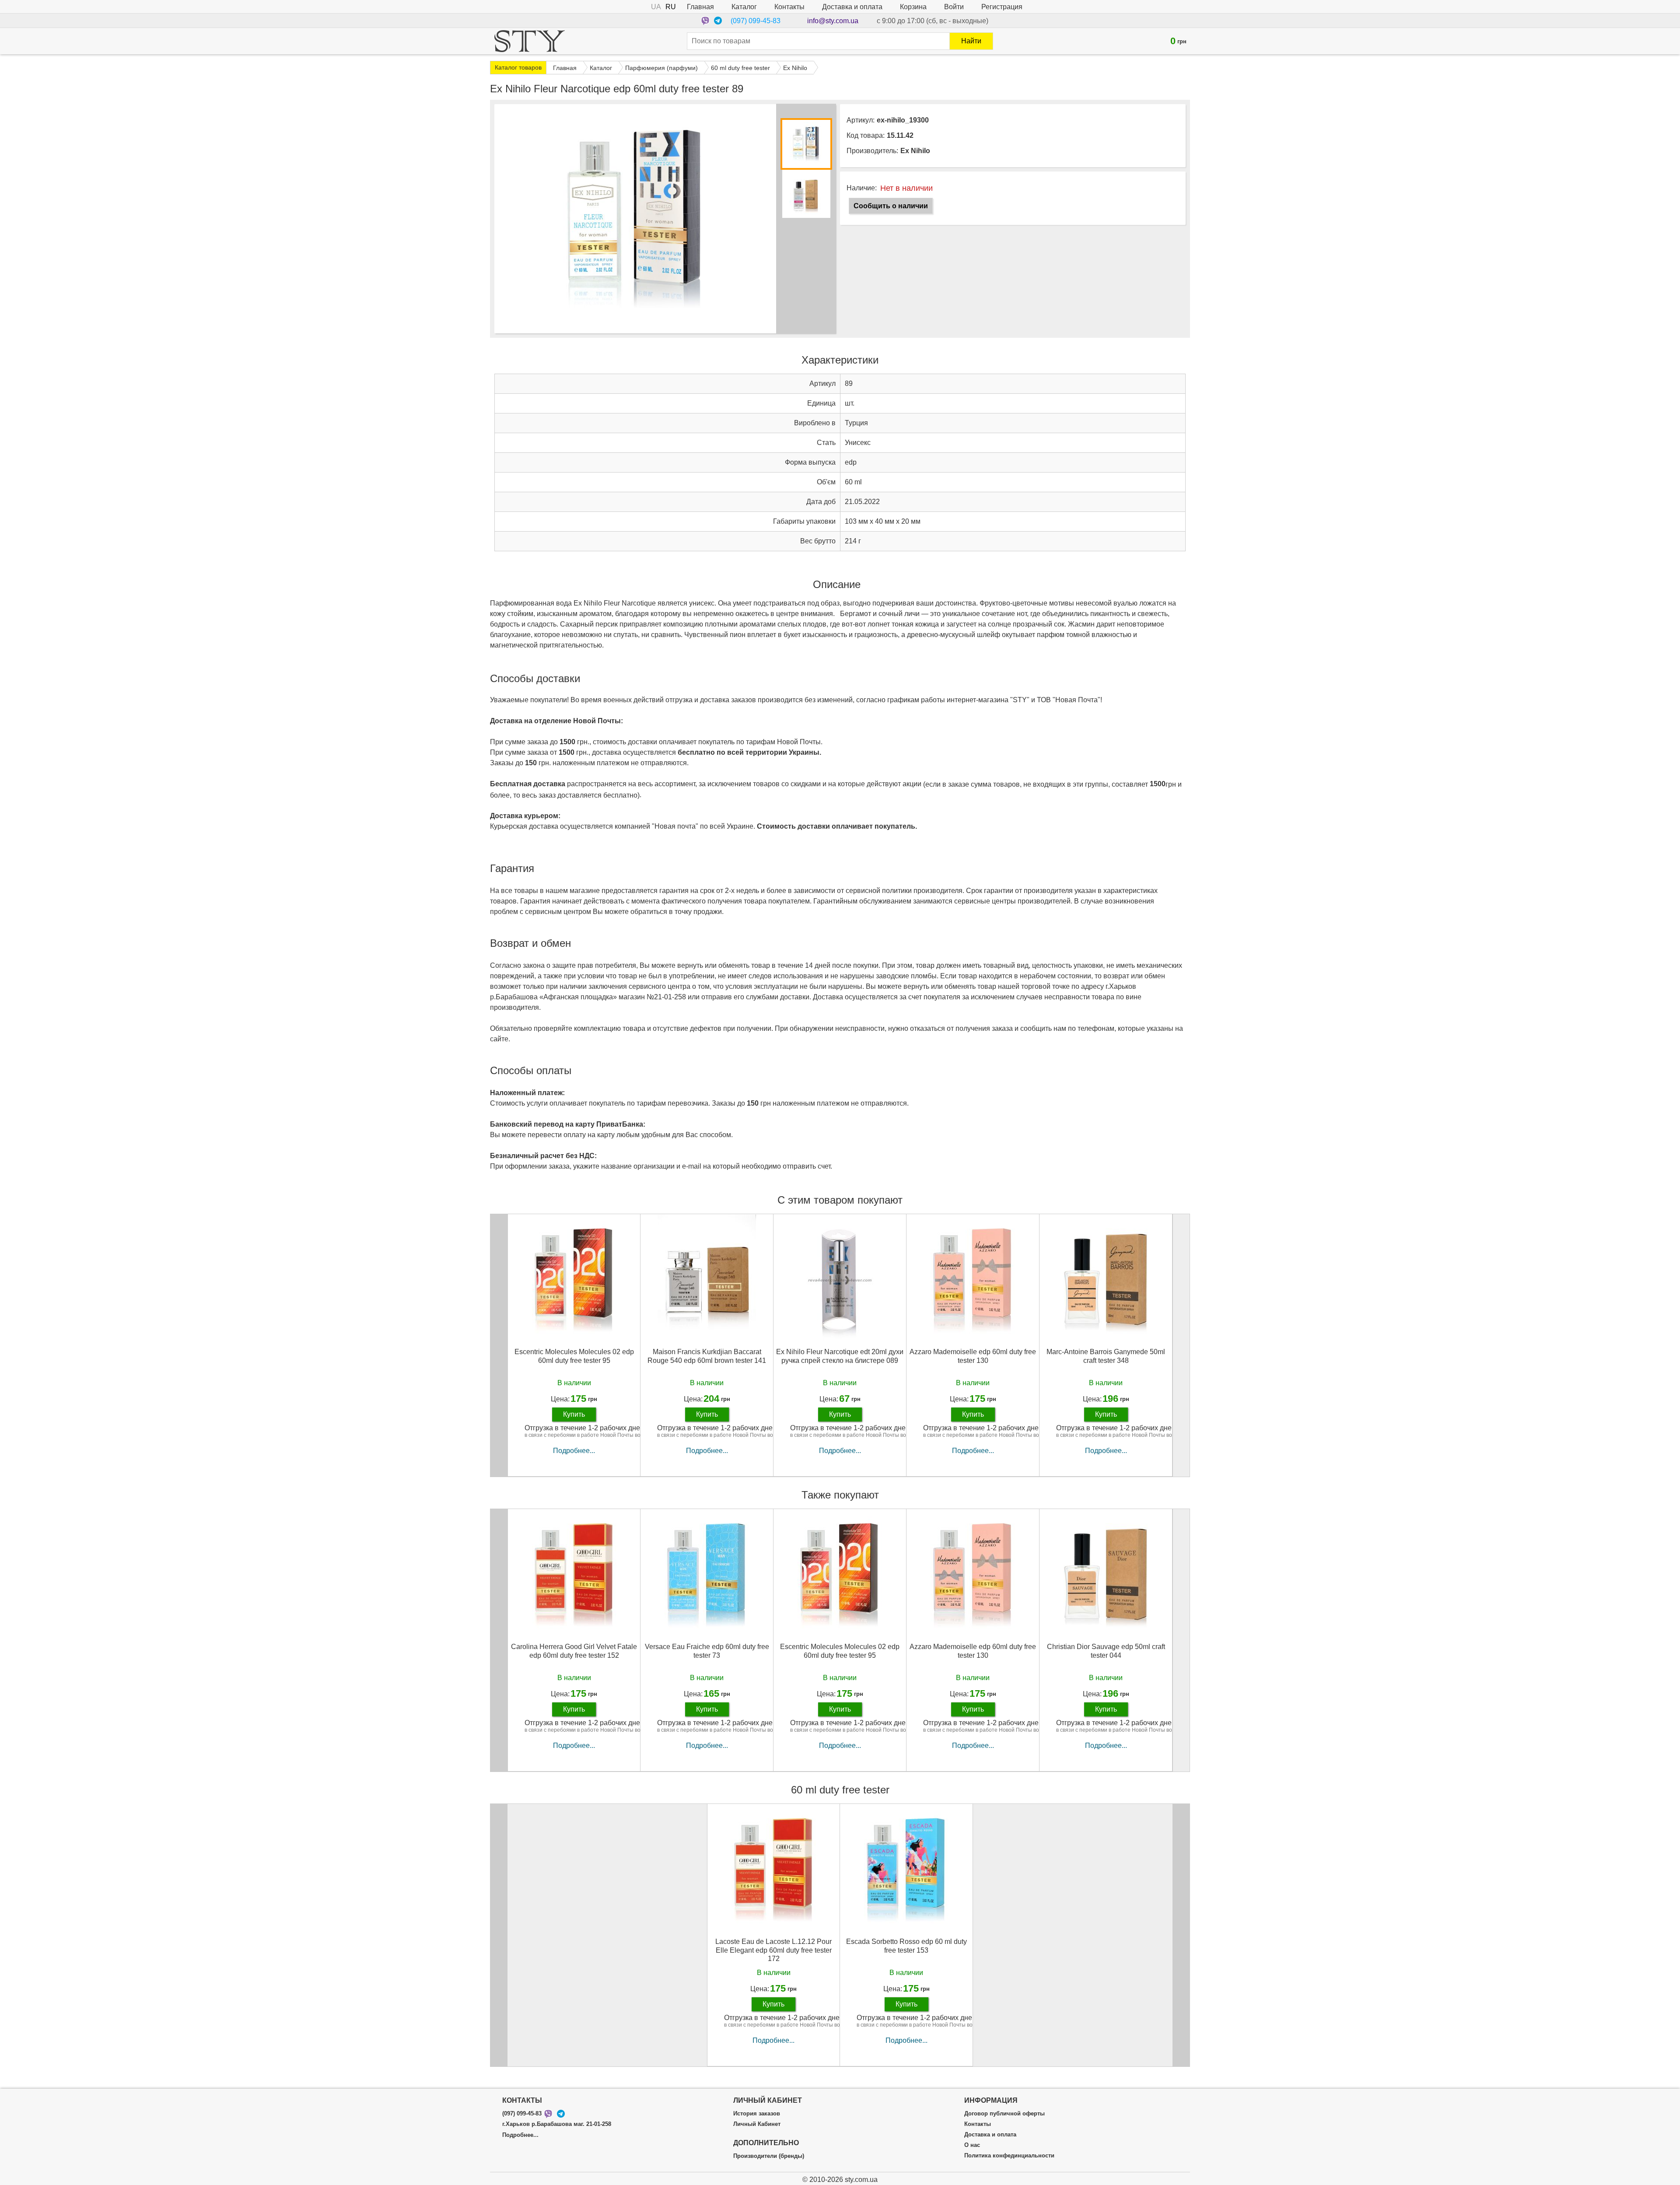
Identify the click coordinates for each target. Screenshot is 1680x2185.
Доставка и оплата (852, 7)
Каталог (744, 7)
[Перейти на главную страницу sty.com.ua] (530, 41)
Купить (574, 1414)
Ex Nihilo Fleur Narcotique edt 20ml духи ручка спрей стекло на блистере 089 (840, 1356)
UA (656, 7)
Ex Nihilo (915, 151)
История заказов (757, 2114)
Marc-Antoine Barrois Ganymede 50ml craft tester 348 (1106, 1356)
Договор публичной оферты (1004, 2114)
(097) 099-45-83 (756, 21)
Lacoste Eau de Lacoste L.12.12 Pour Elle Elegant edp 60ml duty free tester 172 (773, 1950)
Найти (971, 41)
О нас (972, 2145)
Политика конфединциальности (1009, 2156)
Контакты (789, 7)
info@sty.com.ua (833, 21)
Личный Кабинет (757, 2124)
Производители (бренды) (769, 2156)
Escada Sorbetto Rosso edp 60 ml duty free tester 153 (906, 1946)
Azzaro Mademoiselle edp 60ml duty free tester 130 (973, 1356)
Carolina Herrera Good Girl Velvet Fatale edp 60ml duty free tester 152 (574, 1651)
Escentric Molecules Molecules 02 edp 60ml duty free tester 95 (574, 1356)
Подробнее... (574, 1451)
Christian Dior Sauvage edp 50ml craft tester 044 (1106, 1651)
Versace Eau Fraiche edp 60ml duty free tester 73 (707, 1651)
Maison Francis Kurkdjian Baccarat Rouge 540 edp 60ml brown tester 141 (707, 1356)
